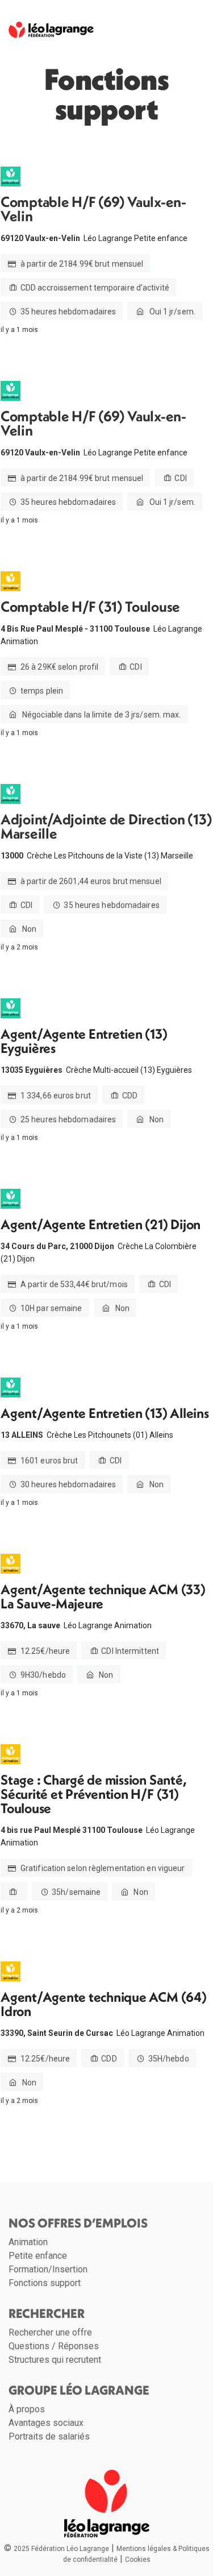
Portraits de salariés (49, 2436)
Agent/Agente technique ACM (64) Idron (104, 2004)
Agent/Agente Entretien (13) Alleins (105, 1413)
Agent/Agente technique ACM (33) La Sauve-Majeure (103, 1596)
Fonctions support (45, 2283)
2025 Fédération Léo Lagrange (61, 2549)
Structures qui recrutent (55, 2360)
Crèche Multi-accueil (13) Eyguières (129, 1070)
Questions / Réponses (54, 2346)
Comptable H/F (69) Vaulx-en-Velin (93, 209)
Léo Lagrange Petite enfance (135, 238)
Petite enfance (38, 2256)
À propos (27, 2409)
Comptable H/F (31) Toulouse (90, 607)
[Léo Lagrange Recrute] (51, 26)
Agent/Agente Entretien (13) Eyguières (84, 1041)
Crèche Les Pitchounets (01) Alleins (110, 1435)
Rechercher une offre (50, 2332)
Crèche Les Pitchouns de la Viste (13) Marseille (110, 856)
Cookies (138, 2560)
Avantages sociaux (46, 2423)
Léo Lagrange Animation (108, 1625)
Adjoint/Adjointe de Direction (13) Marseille (106, 827)
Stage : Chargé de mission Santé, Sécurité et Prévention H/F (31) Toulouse (93, 1794)
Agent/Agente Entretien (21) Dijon (101, 1224)
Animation (28, 2242)
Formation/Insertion (48, 2269)
